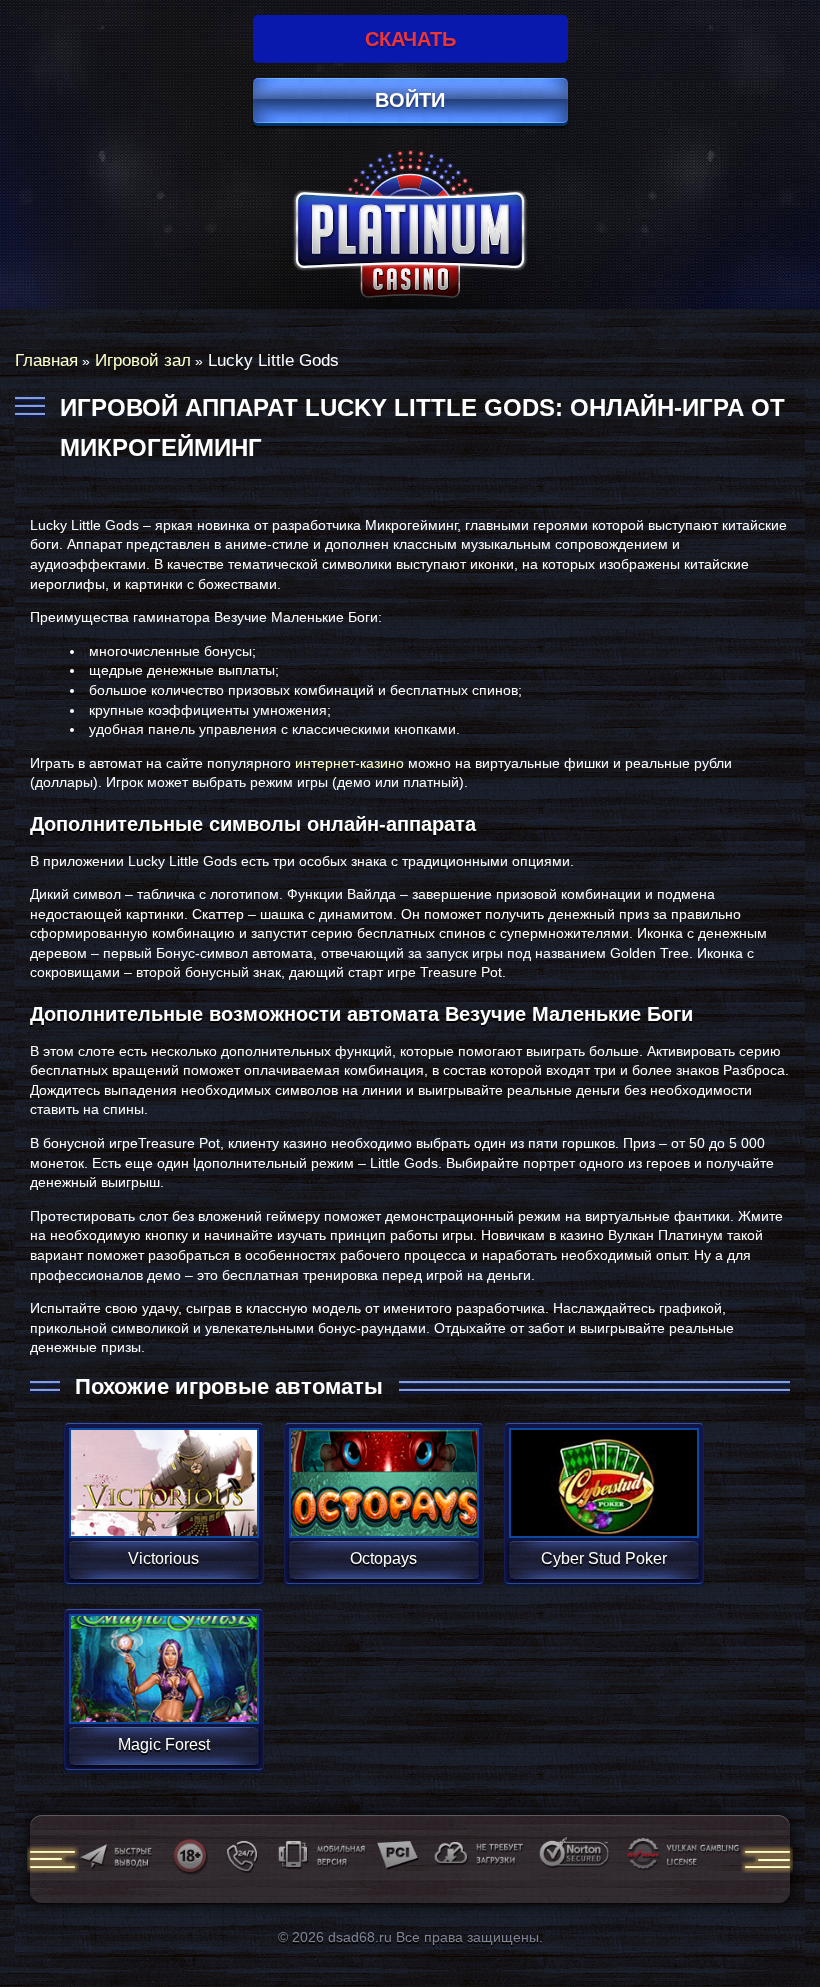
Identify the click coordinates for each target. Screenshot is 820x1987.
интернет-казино (349, 763)
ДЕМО (163, 1506)
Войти (410, 100)
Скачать (410, 39)
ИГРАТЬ (163, 1470)
